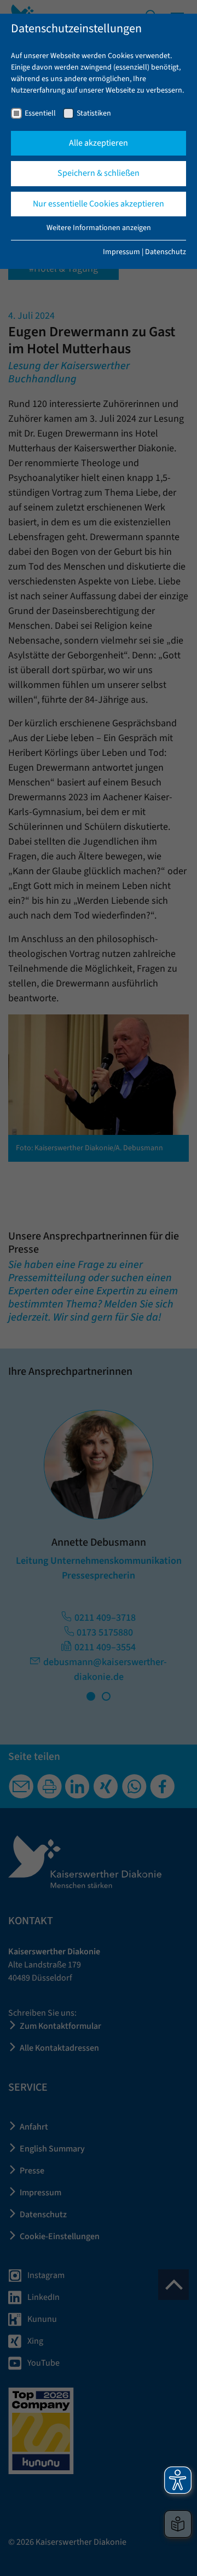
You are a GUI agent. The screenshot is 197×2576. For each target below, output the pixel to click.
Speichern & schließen (99, 173)
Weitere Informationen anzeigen (99, 228)
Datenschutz (166, 252)
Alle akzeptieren (99, 143)
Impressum (121, 252)
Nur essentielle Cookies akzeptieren (99, 204)
